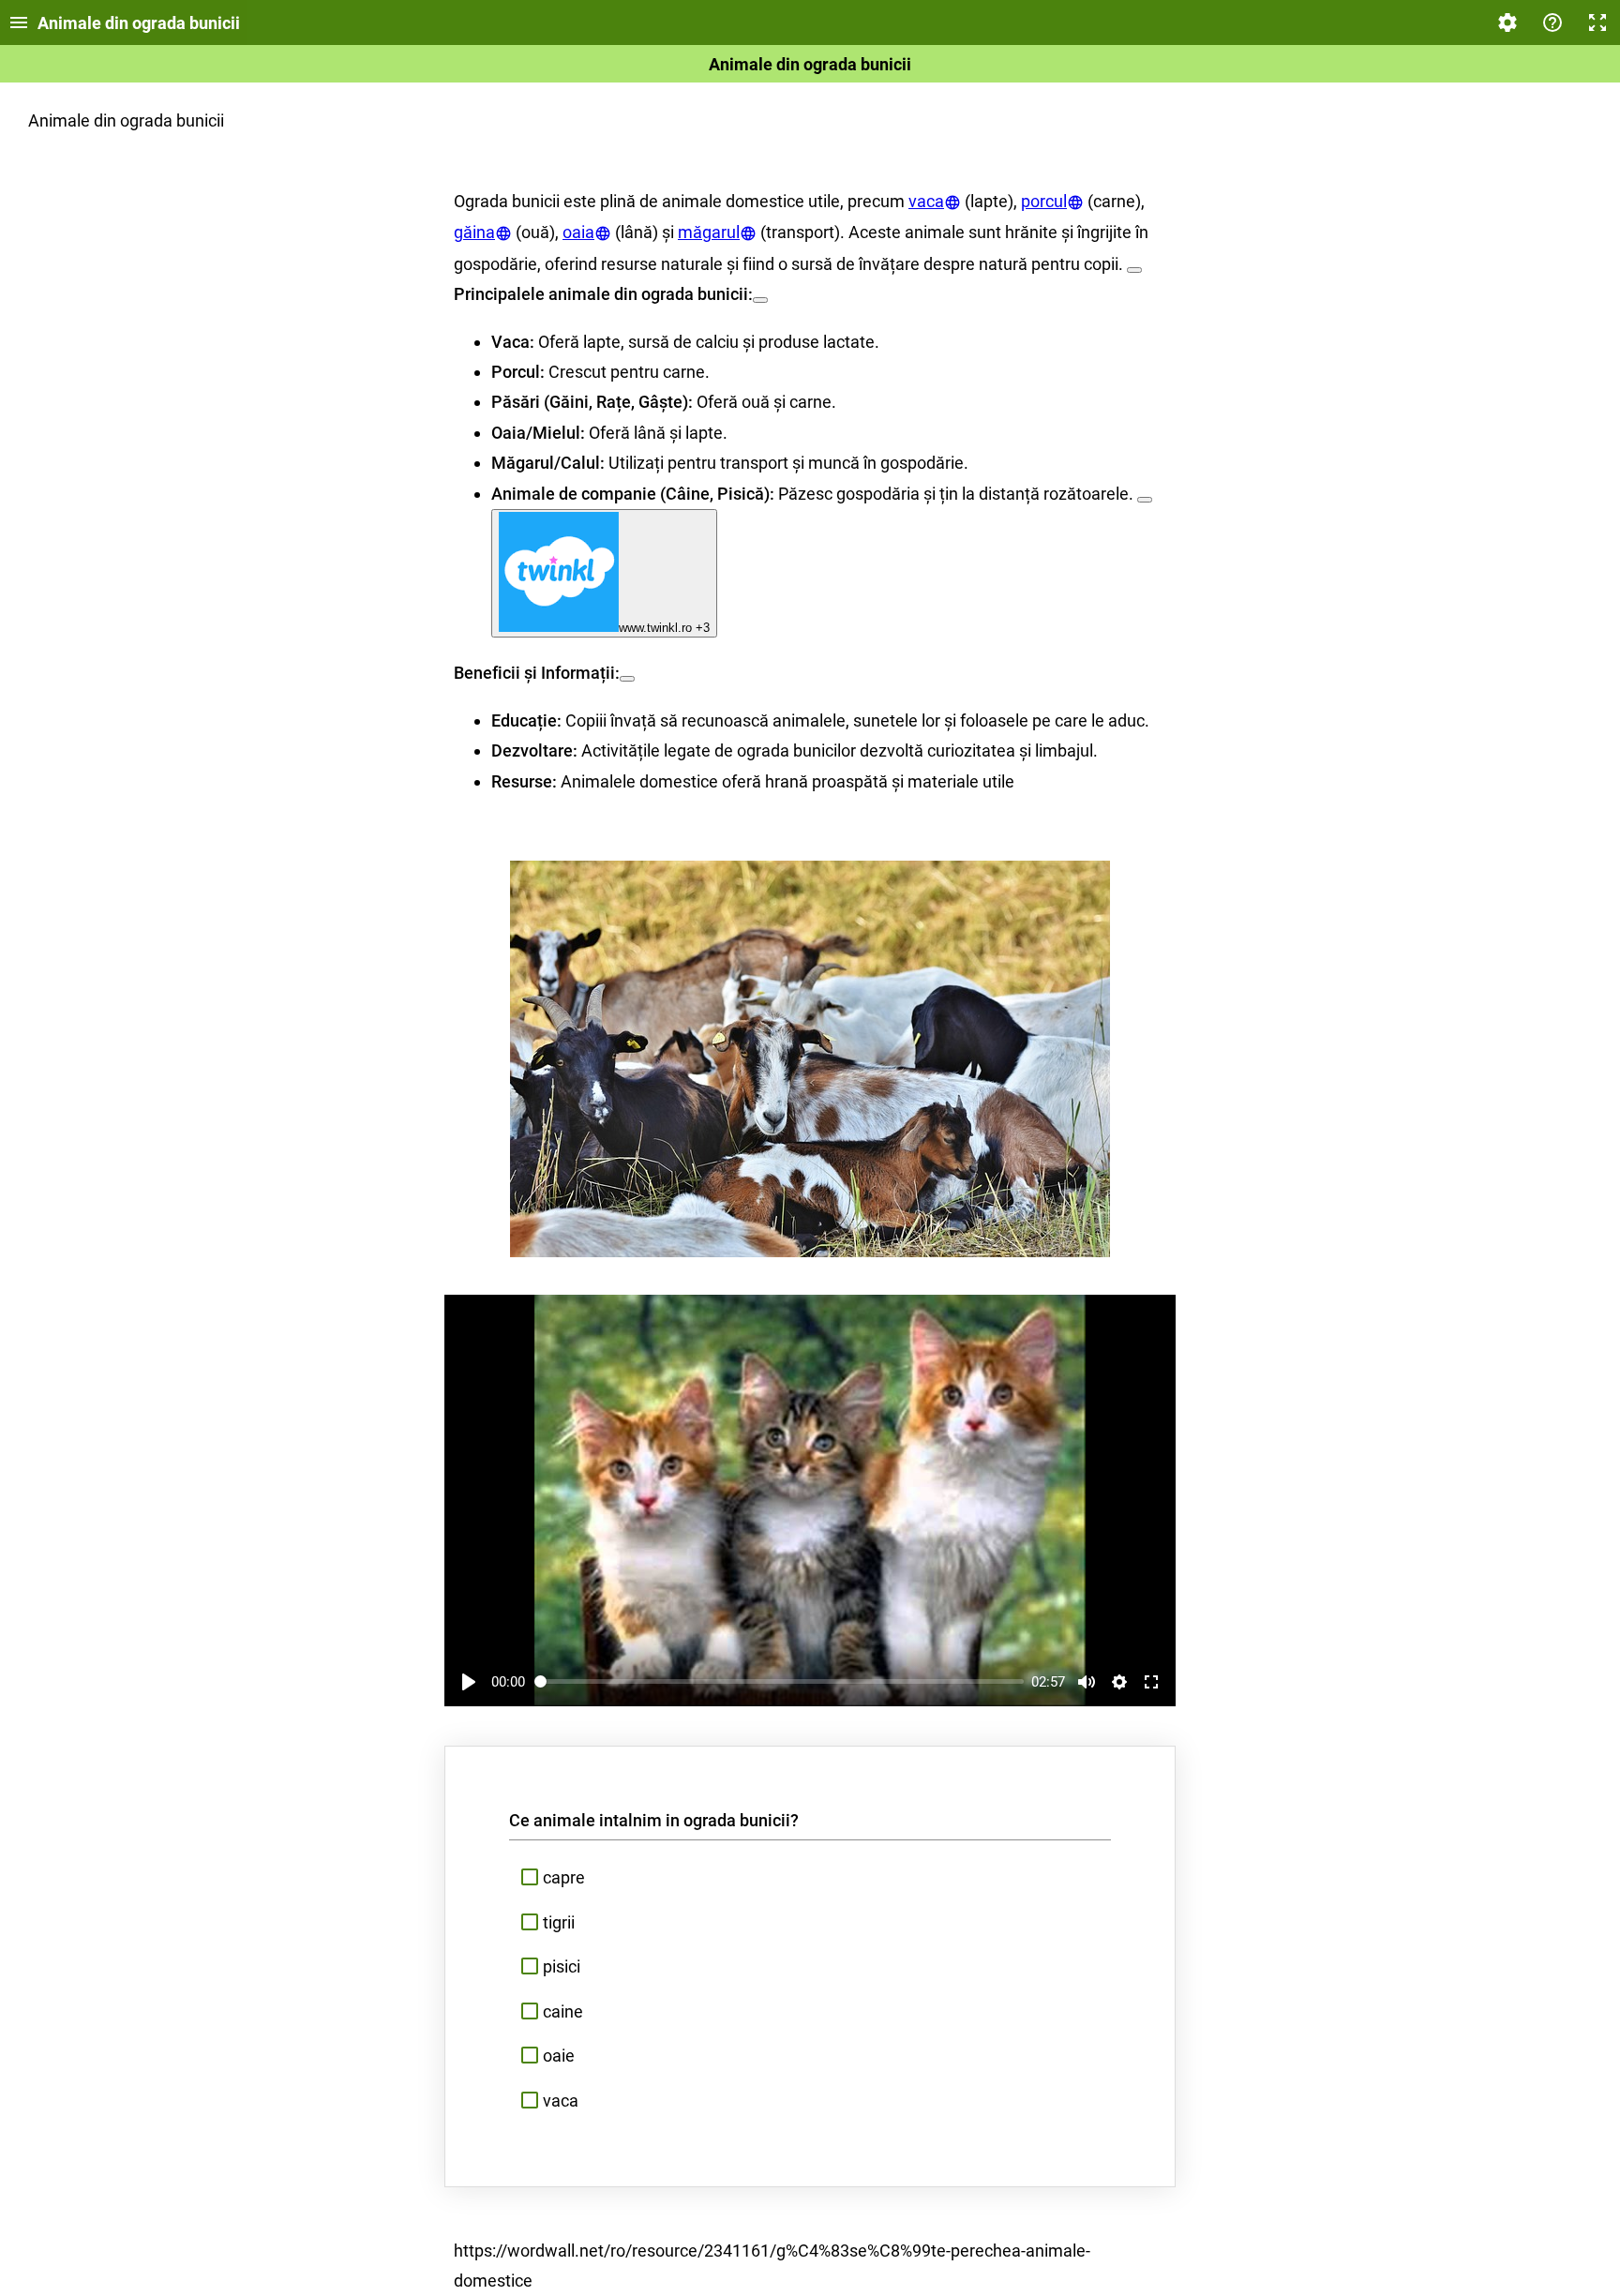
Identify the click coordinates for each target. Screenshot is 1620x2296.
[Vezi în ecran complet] (1151, 1682)
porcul (1044, 201)
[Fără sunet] (1087, 1682)
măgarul (709, 232)
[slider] (780, 1681)
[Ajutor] (1552, 23)
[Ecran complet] (1597, 23)
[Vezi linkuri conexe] (1134, 270)
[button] (810, 1878)
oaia (578, 232)
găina (474, 232)
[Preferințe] (1507, 23)
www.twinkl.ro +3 (664, 628)
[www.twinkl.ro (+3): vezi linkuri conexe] (1145, 500)
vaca (926, 201)
